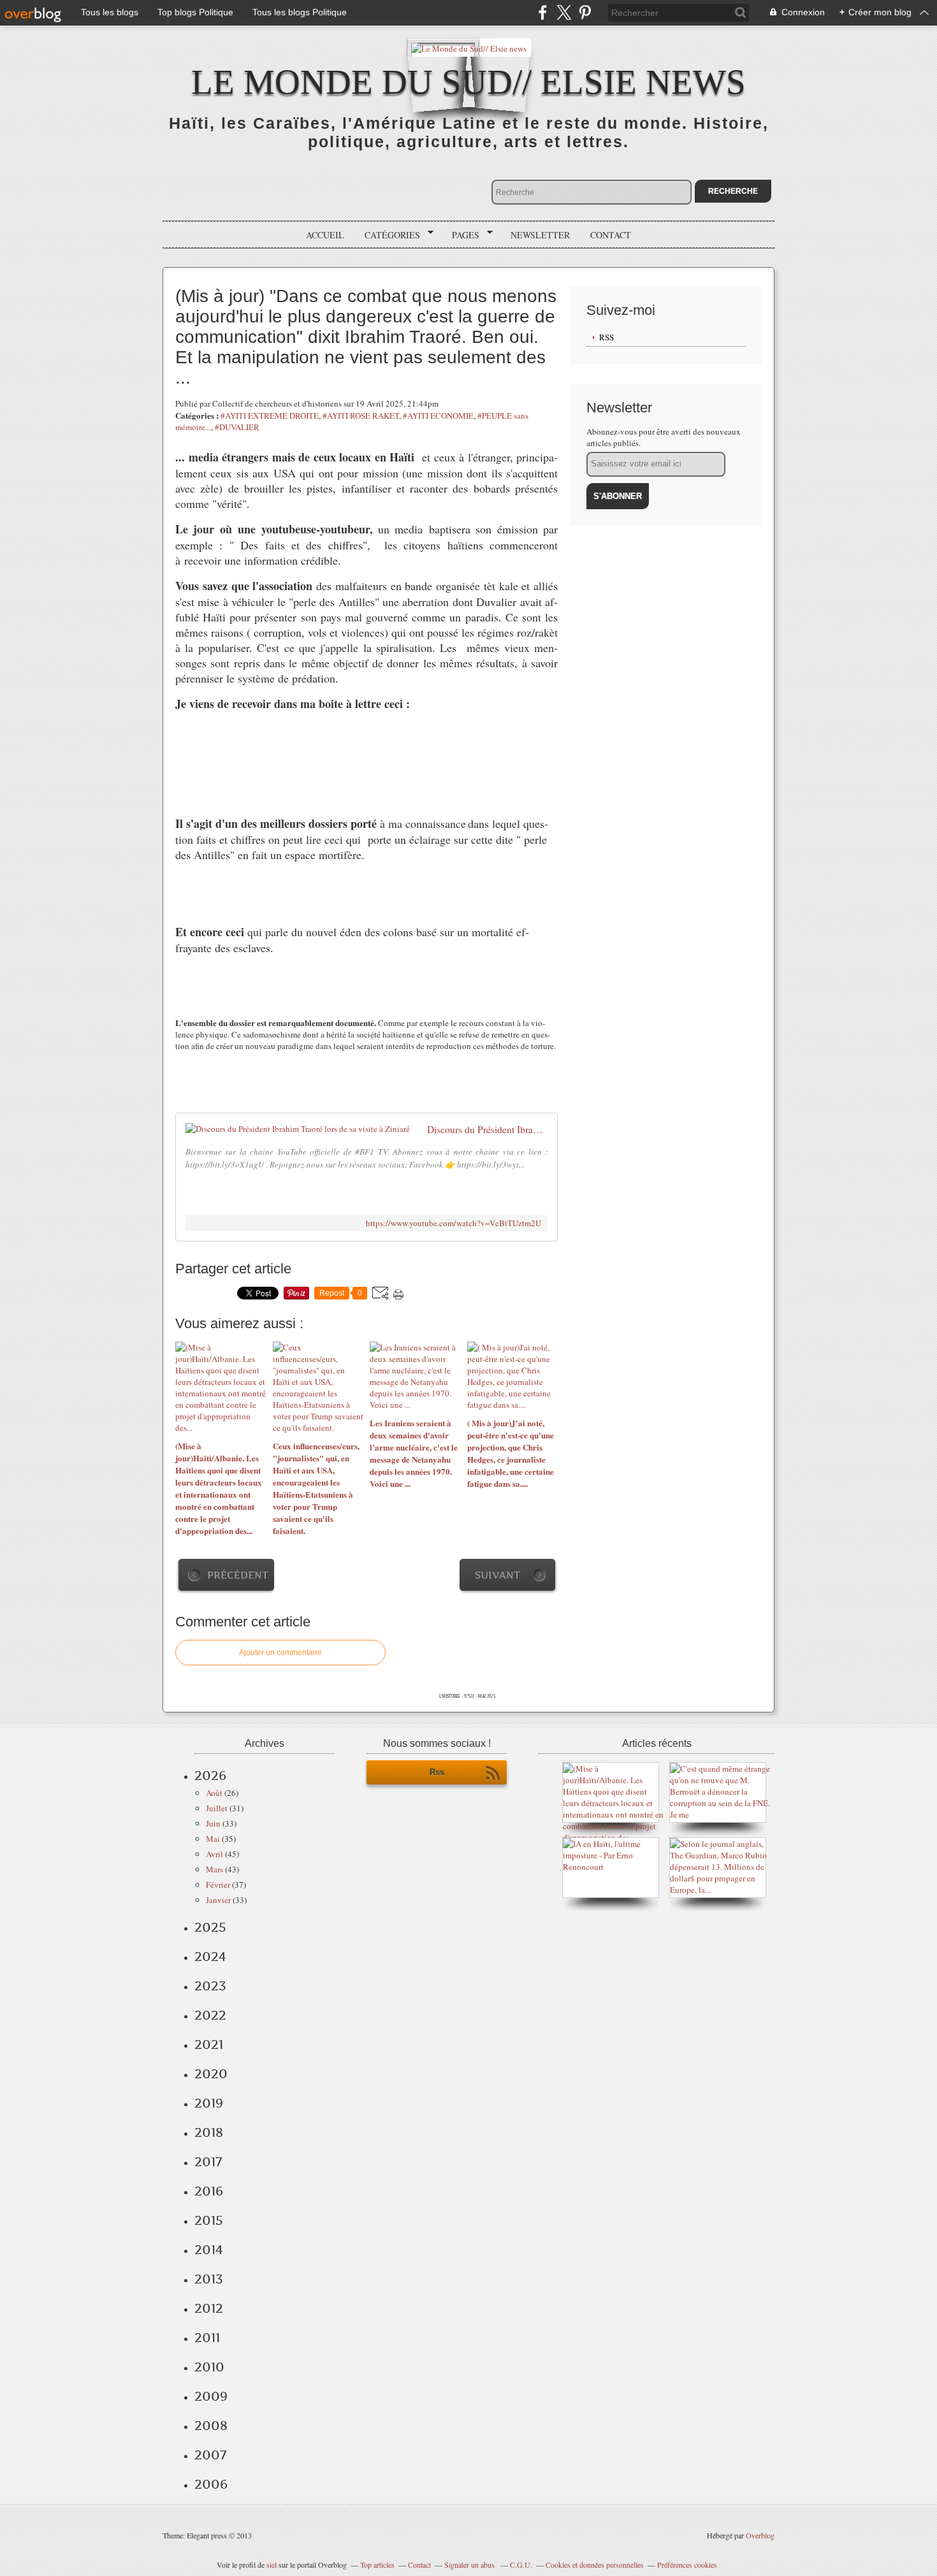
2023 (210, 1986)
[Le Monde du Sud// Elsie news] (469, 47)
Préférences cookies (687, 2565)
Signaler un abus (470, 2565)
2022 (210, 2015)
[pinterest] (585, 12)
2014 (209, 2250)
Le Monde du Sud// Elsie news (468, 82)
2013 (209, 2279)
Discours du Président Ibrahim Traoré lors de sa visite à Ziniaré (487, 1129)
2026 (210, 1776)
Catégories (388, 235)
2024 (210, 1957)
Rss (437, 1772)
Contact (611, 235)
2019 (209, 2103)
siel (272, 2565)
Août (214, 1793)
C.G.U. (521, 2565)
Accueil (325, 235)
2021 (209, 2044)
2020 (211, 2074)
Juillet (217, 1808)
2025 (210, 1927)
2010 (209, 2367)
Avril (214, 1854)
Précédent (238, 1575)
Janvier (218, 1900)
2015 (209, 2220)
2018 (209, 2132)
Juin (213, 1823)
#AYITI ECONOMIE (438, 416)
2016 (209, 2191)
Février (218, 1885)
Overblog (760, 2535)
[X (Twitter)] (564, 12)
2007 (210, 2455)
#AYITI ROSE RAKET (361, 416)
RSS (607, 337)
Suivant (498, 1575)
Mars (214, 1869)
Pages (461, 235)
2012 (209, 2308)
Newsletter (540, 235)
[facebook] (543, 12)
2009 (211, 2396)
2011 (207, 2338)
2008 (211, 2426)
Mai (213, 1839)
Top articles (377, 2565)
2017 (208, 2162)
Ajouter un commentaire (280, 1653)
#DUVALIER (237, 427)
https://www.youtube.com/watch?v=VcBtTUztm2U (454, 1223)
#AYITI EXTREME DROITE (270, 416)
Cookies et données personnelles (595, 2565)
